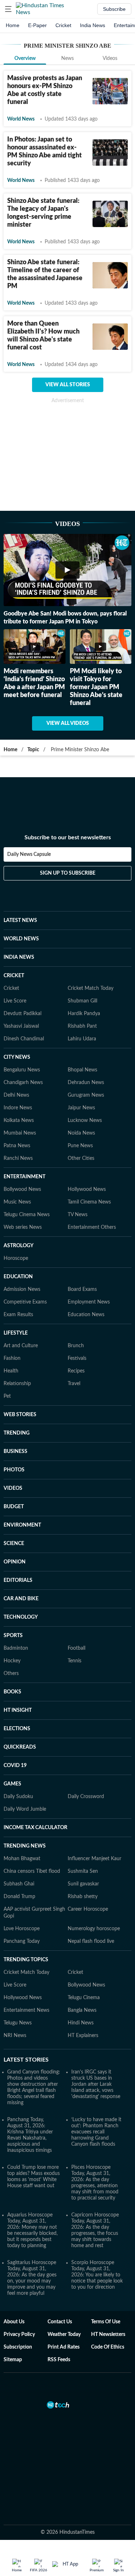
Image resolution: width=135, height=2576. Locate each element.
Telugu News (18, 2023)
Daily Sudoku (18, 1797)
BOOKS (12, 1692)
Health (11, 1371)
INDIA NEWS (19, 957)
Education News (86, 1315)
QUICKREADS (20, 1747)
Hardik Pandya (84, 1014)
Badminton (16, 1648)
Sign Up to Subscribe (68, 873)
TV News (78, 1215)
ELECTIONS (17, 1729)
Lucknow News (85, 1121)
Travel (74, 1384)
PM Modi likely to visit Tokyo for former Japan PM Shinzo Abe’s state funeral (96, 687)
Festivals (77, 1358)
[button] (8, 9)
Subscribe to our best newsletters (68, 837)
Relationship (17, 1384)
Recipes (76, 1371)
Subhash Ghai (19, 1884)
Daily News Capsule (29, 854)
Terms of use (106, 2322)
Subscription (18, 2347)
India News (93, 25)
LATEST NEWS (20, 921)
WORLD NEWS (21, 939)
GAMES (12, 1784)
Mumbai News (20, 1133)
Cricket (63, 25)
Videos (110, 58)
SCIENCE (14, 1544)
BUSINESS (15, 1452)
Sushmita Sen (83, 1871)
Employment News (89, 1302)
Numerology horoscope (94, 1929)
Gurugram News (86, 1095)
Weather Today (64, 2334)
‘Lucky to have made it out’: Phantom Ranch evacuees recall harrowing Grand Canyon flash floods (96, 2132)
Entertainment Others (92, 1227)
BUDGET (14, 1507)
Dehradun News (86, 1083)
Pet (7, 1396)
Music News (17, 1202)
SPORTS (13, 1636)
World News (21, 119)
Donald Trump (19, 1897)
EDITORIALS (18, 1580)
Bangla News (82, 2010)
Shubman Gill (82, 1001)
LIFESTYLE (16, 1333)
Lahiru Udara (82, 1039)
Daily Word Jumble (25, 1809)
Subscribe (114, 9)
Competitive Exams (25, 1302)
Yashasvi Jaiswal (21, 1026)
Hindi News (81, 2023)
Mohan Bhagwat (22, 1859)
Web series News (23, 1227)
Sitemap (13, 2360)
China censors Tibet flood (32, 1871)
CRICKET (14, 976)
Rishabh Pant (82, 1026)
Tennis (75, 1661)
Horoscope (16, 1258)
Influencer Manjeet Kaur (94, 1859)
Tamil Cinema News (89, 1202)
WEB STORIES (20, 1415)
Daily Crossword (86, 1797)
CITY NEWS (17, 1057)
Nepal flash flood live (91, 1941)
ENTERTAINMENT (24, 1177)
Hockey (12, 1661)
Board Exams (82, 1289)
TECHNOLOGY (21, 1617)
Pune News (80, 1146)
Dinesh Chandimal (24, 1039)
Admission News (22, 1289)
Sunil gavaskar (83, 1884)
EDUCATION (18, 1277)
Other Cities (81, 1158)
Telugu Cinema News (27, 1215)
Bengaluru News (22, 1070)
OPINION (15, 1562)
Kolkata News (19, 1121)
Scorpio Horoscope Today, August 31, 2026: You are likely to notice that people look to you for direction (97, 2275)
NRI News (15, 2036)
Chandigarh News (23, 1083)
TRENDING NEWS (25, 1846)
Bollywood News (22, 1189)
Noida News (81, 1133)
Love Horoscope (22, 1929)
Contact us (60, 2322)
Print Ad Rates (64, 2347)
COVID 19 (15, 1766)
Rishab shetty (83, 1897)
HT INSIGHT (18, 1710)
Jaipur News (81, 1108)
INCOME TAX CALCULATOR (35, 1828)
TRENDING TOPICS (26, 1960)
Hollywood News (87, 1189)
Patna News (17, 1146)
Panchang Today (22, 1941)
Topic (33, 750)
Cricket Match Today (91, 988)
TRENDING (17, 1433)
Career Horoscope (88, 1909)
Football (76, 1648)
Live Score (15, 1001)
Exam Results (18, 1315)
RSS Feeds (59, 2360)
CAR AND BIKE (21, 1599)
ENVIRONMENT (22, 1525)
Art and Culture (21, 1346)
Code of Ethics (108, 2347)
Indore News (18, 1108)
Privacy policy (19, 2334)
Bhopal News (82, 1070)
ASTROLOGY (19, 1246)
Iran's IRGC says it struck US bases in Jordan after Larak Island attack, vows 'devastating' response (96, 2084)
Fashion (12, 1358)
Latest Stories (26, 2060)
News (67, 58)
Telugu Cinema (84, 1998)
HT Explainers (83, 2036)
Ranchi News (18, 1158)
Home (13, 25)
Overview (25, 58)
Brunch (76, 1346)
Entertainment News (26, 2010)
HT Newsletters (108, 2334)
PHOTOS (14, 1470)
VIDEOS (13, 1488)
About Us (14, 2322)
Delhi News (16, 1095)
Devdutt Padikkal (22, 1014)
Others (11, 1674)
